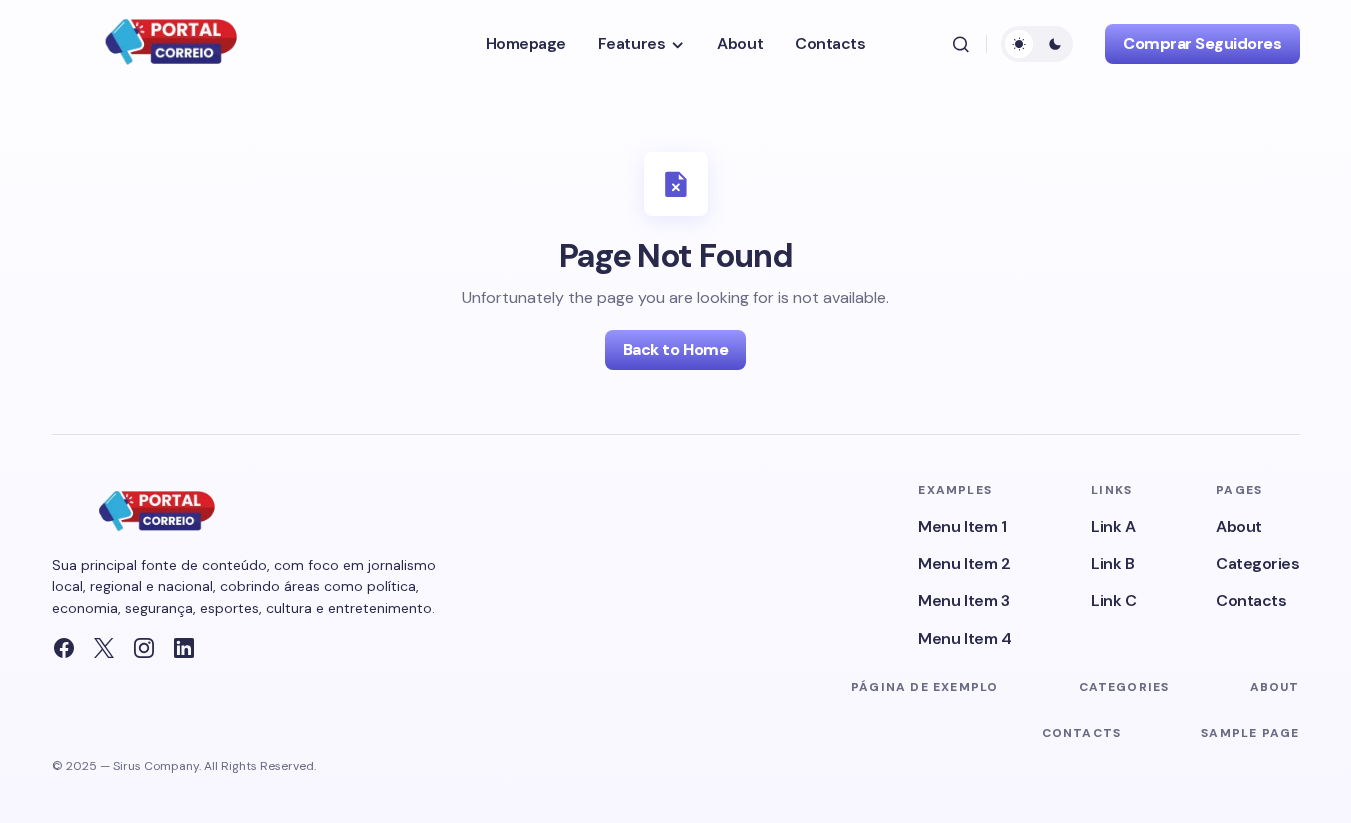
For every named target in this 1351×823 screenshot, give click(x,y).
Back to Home (675, 349)
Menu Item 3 (963, 600)
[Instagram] (144, 648)
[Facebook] (64, 648)
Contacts (1251, 600)
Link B (1112, 563)
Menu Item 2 (964, 563)
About (1239, 526)
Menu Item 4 (964, 638)
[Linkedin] (184, 648)
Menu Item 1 (962, 526)
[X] (104, 648)
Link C (1113, 600)
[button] (961, 44)
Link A (1113, 526)
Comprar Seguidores (1202, 43)
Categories (1257, 563)
